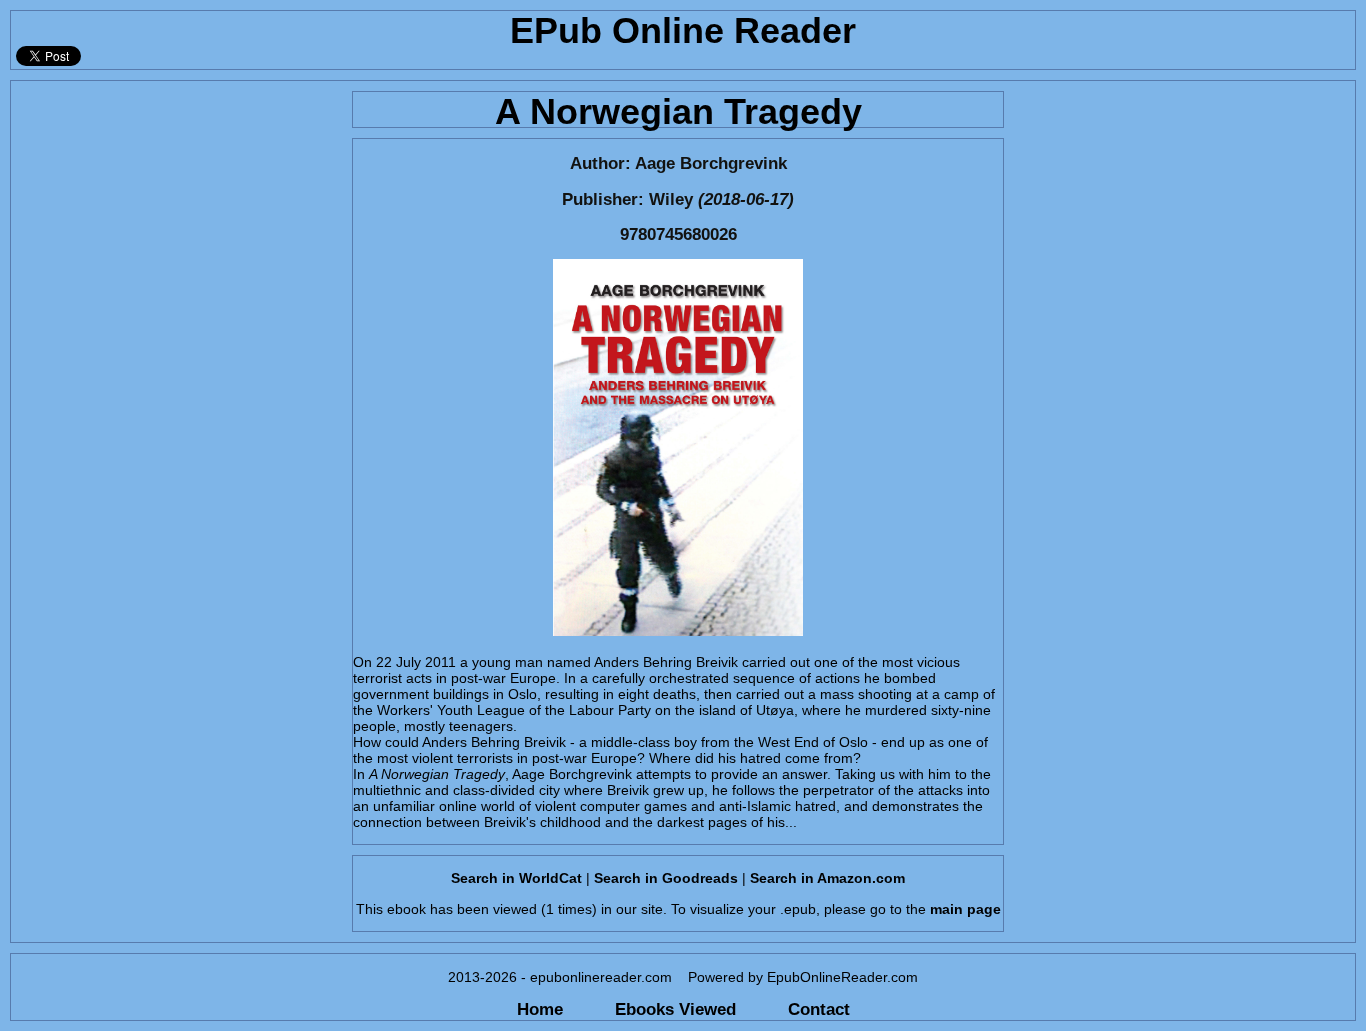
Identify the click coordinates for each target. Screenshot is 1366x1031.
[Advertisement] (175, 206)
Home (540, 1009)
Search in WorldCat (516, 878)
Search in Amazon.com (827, 878)
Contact (819, 1009)
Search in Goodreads (666, 878)
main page (965, 909)
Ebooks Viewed (675, 1009)
